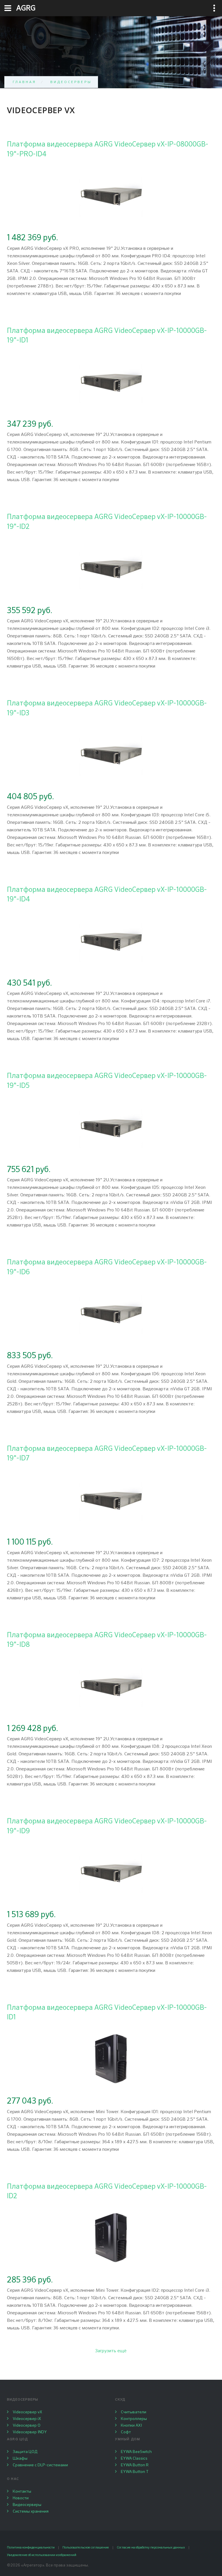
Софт (126, 2432)
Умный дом (128, 2439)
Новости (21, 2498)
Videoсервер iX (27, 2419)
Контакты (22, 2491)
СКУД (120, 2400)
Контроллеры (134, 2419)
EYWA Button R (135, 2465)
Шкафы (20, 2458)
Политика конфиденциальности (31, 2547)
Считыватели (134, 2412)
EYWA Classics (134, 2458)
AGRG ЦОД (17, 2439)
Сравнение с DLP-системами (40, 2465)
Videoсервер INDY (30, 2432)
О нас (13, 2479)
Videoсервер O (27, 2425)
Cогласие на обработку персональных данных (151, 2547)
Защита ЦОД (25, 2452)
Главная (25, 82)
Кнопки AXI (131, 2425)
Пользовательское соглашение (86, 2547)
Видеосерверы (71, 82)
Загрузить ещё (111, 2351)
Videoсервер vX (27, 2412)
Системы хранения (31, 2511)
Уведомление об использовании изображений (42, 2555)
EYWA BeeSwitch (136, 2452)
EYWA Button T (135, 2472)
